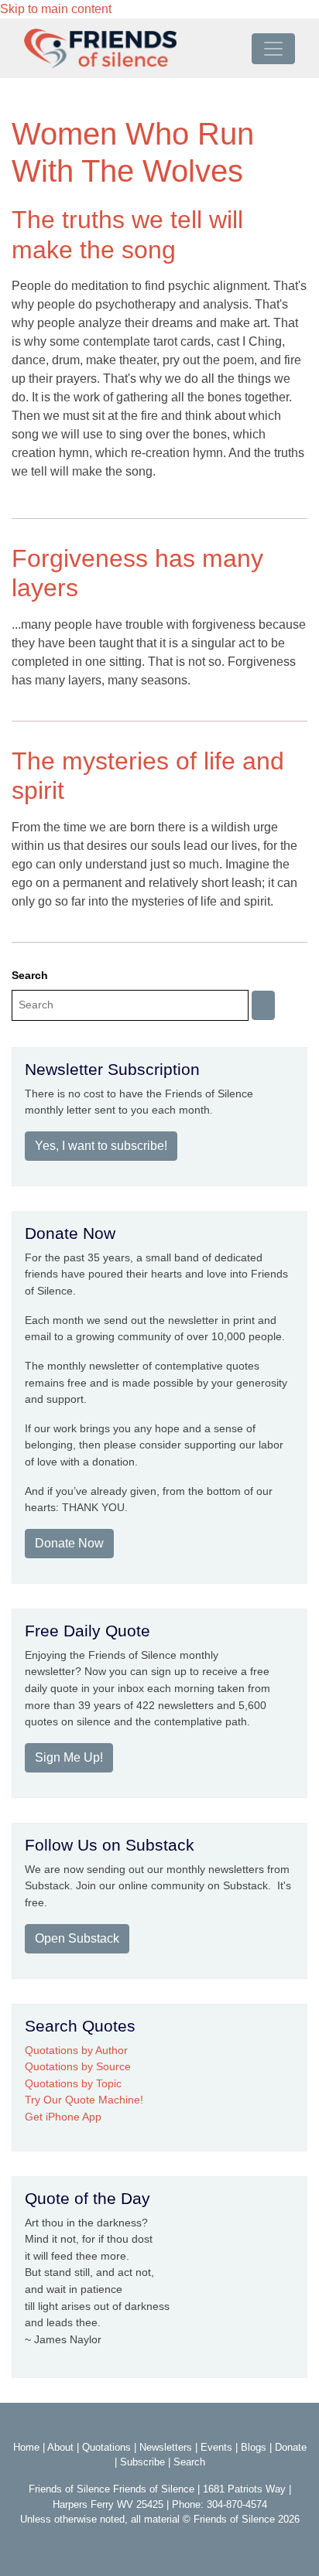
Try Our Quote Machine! (84, 2100)
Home (26, 2447)
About (60, 2447)
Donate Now (69, 1543)
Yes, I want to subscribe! (101, 1146)
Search (30, 975)
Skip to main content (56, 9)
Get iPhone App (63, 2117)
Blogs (254, 2447)
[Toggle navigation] (273, 49)
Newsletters (166, 2447)
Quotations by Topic (73, 2083)
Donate (291, 2447)
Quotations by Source (78, 2066)
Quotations (106, 2447)
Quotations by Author (76, 2050)
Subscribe (142, 2462)
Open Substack (77, 1938)
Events (216, 2447)
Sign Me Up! (69, 1757)
